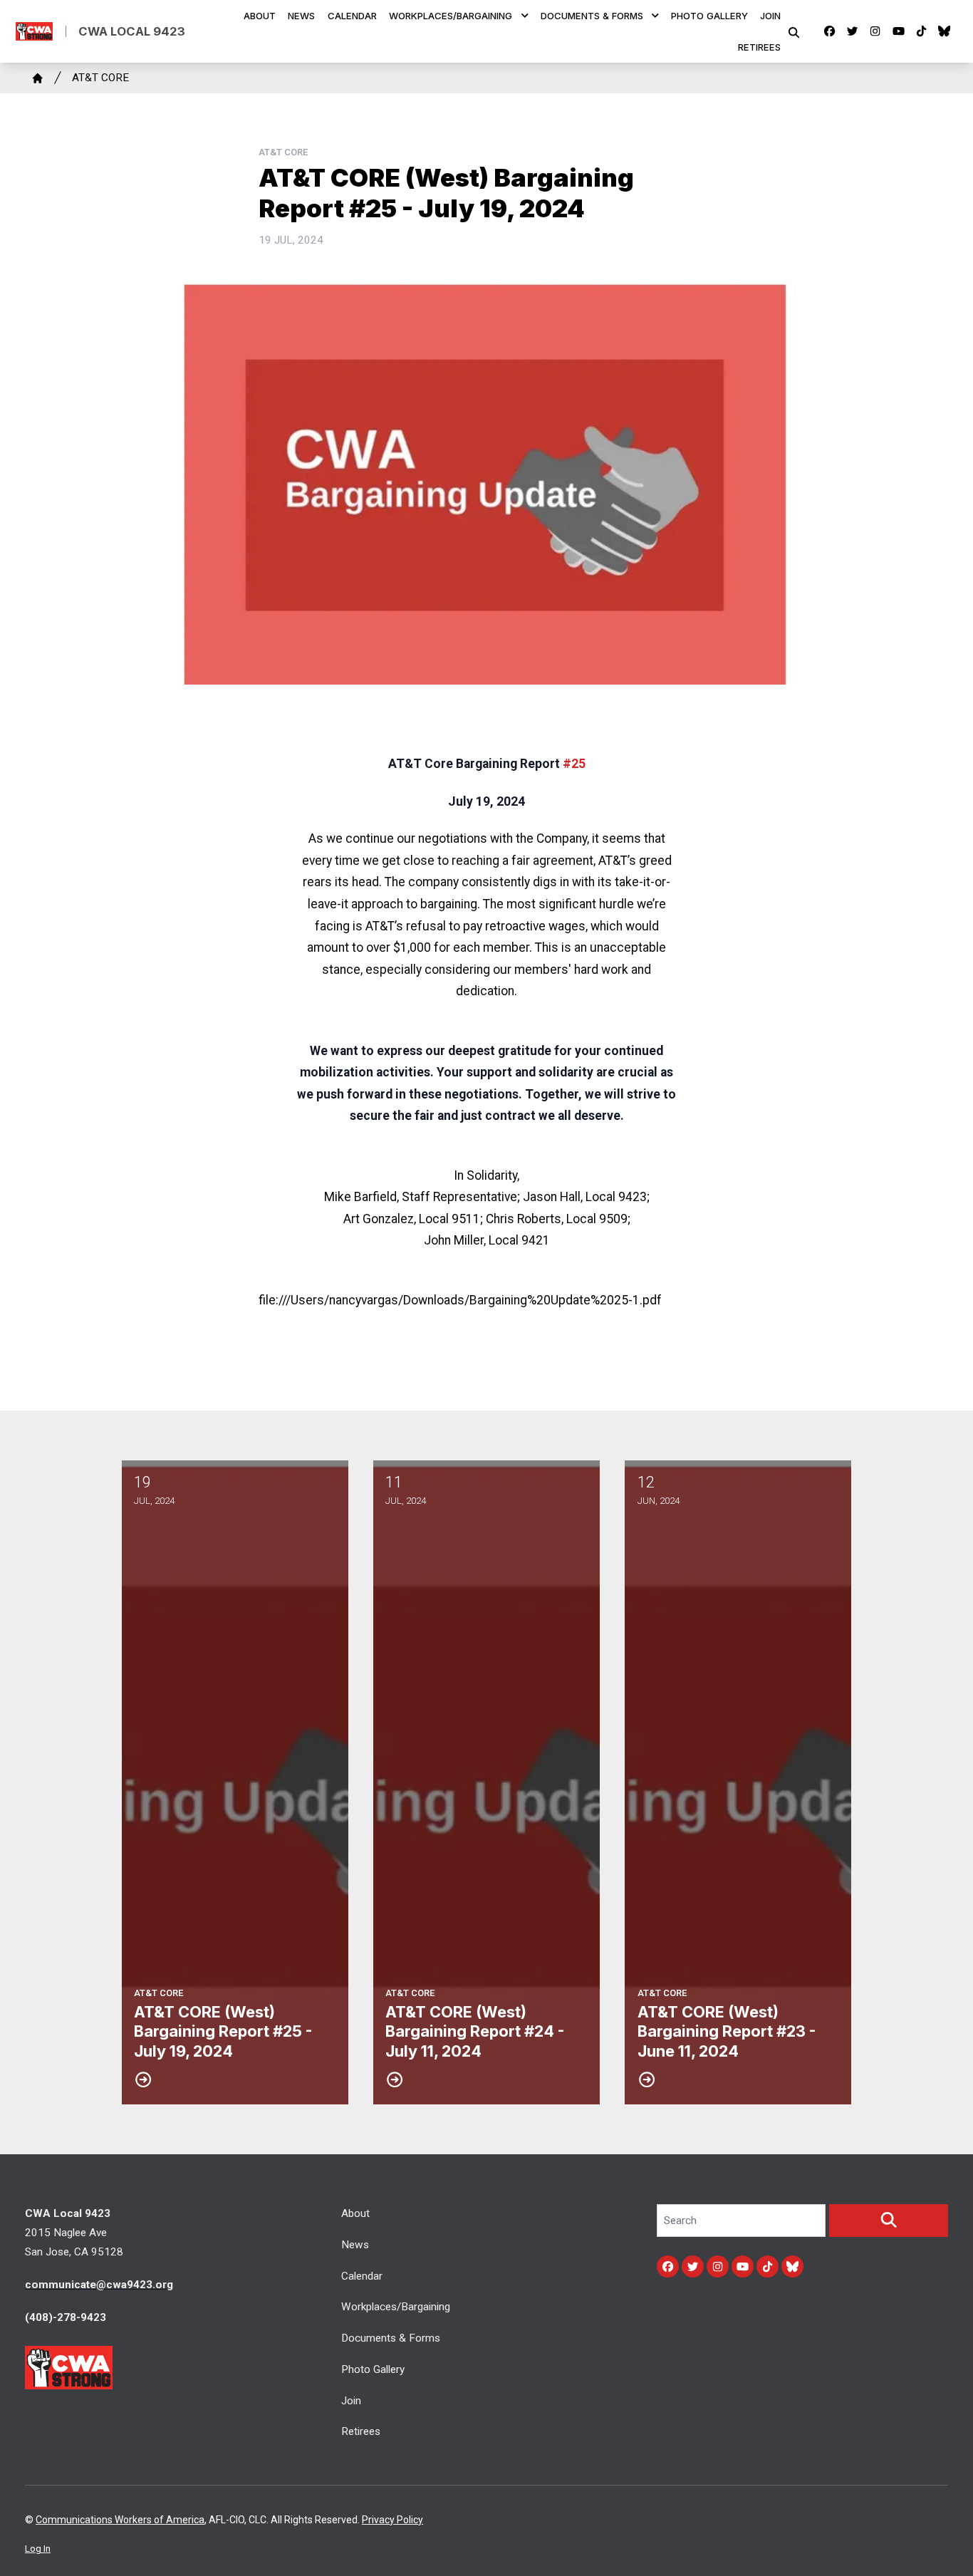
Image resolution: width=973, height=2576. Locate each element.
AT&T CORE (100, 78)
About (260, 16)
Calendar (352, 16)
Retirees (759, 47)
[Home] (38, 78)
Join (770, 16)
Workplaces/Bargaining (451, 16)
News (301, 16)
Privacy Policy (392, 2520)
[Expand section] (525, 16)
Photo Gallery (709, 16)
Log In (38, 2549)
